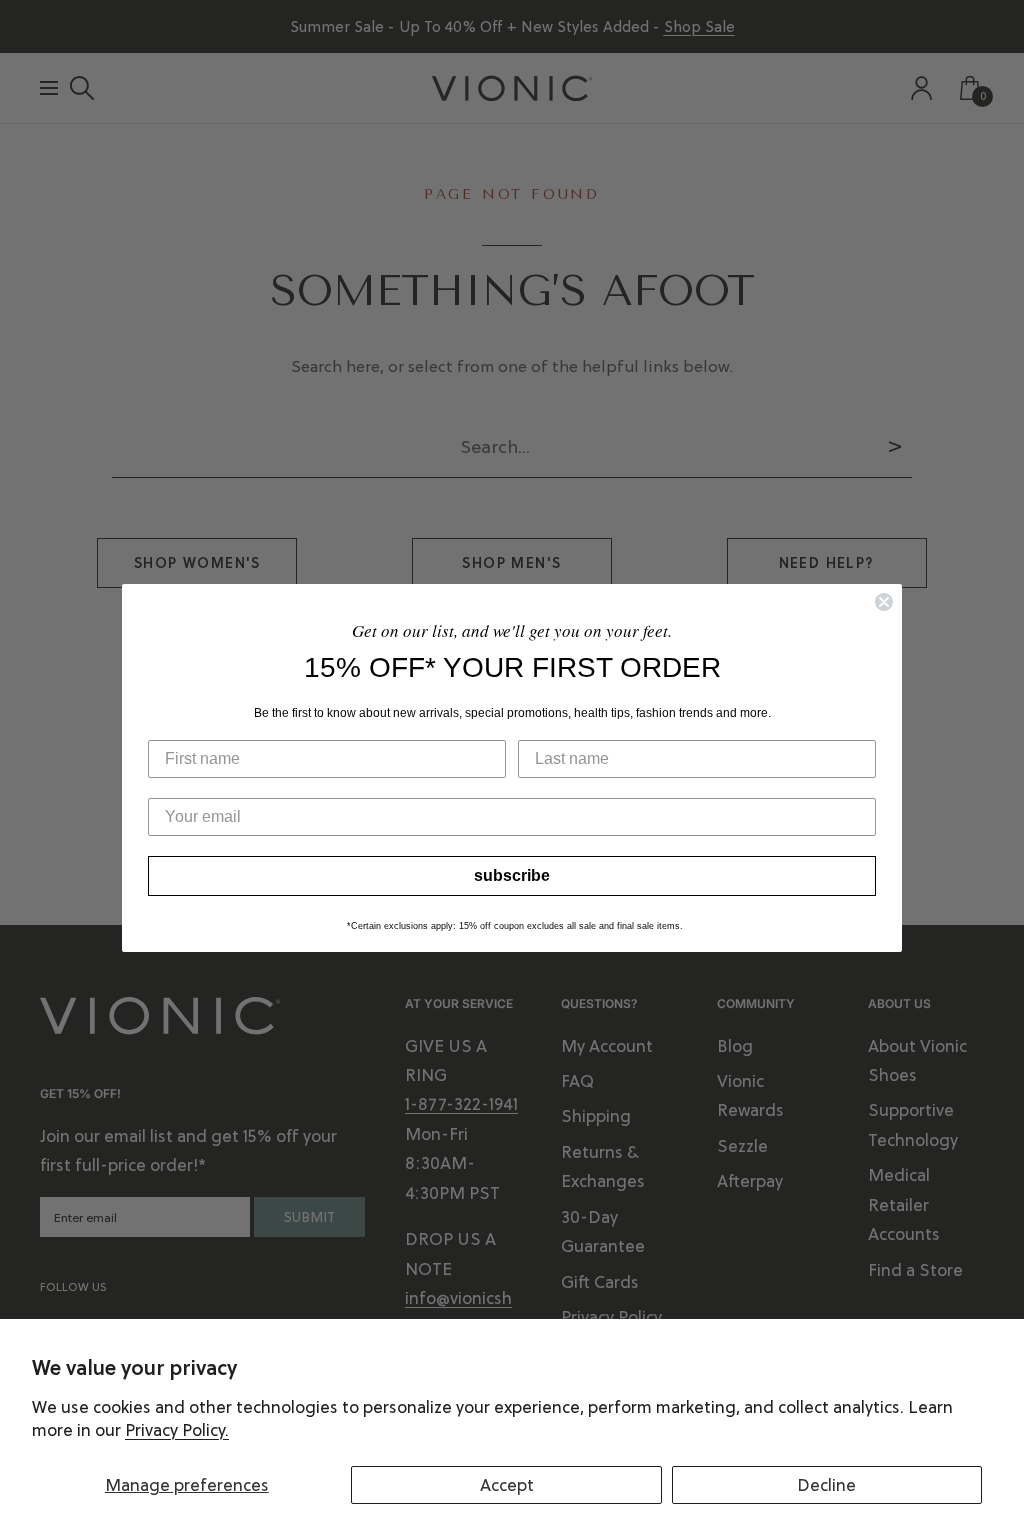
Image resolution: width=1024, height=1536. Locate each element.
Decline (826, 1485)
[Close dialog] (884, 602)
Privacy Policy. (177, 1430)
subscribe (512, 875)
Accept (507, 1485)
